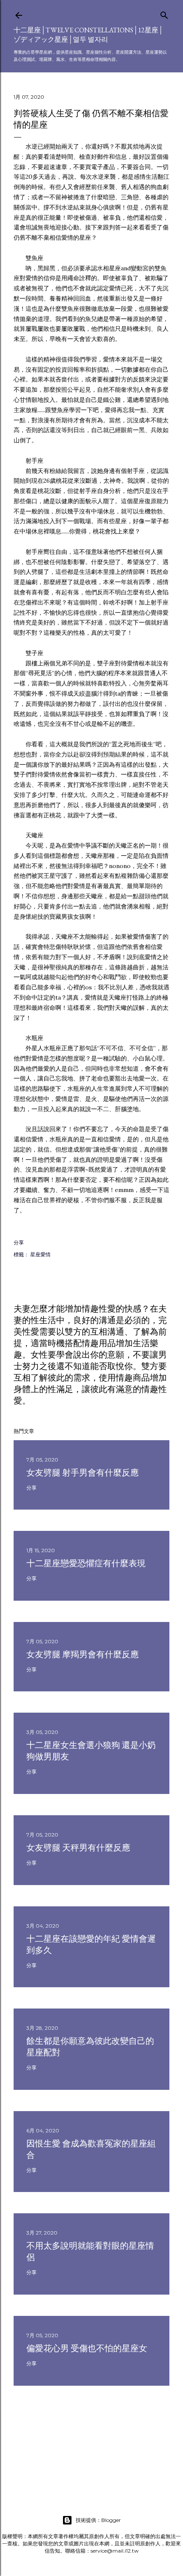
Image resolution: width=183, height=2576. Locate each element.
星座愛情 (40, 1254)
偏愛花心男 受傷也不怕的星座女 (87, 2348)
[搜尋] (164, 13)
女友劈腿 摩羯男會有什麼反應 (83, 1654)
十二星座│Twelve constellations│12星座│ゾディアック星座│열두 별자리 (88, 35)
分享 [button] (19, 1242)
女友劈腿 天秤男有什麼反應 (78, 1848)
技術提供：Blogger (98, 2520)
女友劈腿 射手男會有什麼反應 (83, 1473)
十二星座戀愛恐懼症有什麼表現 (86, 1563)
